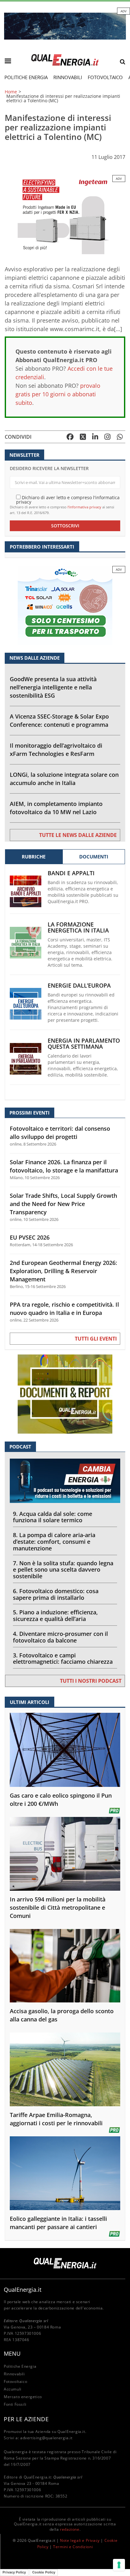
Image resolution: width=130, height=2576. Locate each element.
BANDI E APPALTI (71, 873)
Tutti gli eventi (96, 1339)
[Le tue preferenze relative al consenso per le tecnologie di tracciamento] (119, 2565)
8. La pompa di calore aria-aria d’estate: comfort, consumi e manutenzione (54, 1542)
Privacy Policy (14, 2572)
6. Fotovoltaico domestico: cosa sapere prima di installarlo (56, 1594)
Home (11, 92)
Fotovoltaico (105, 77)
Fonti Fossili (15, 2404)
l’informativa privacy (84, 507)
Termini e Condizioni (73, 2547)
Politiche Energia (26, 77)
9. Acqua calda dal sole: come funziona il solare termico (53, 1517)
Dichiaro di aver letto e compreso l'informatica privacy (68, 499)
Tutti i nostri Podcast (91, 1681)
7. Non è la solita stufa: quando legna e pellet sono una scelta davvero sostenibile (63, 1570)
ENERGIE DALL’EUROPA (79, 986)
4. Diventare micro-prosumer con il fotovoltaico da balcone (60, 1637)
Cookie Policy (44, 2572)
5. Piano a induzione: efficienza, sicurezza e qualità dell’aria (55, 1615)
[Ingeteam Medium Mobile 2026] (65, 214)
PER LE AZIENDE (26, 2419)
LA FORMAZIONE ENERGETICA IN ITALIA (78, 927)
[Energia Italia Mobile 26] (65, 605)
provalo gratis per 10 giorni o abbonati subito (58, 394)
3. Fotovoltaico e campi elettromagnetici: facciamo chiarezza (63, 1659)
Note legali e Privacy (80, 2540)
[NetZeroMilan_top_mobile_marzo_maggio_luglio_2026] (65, 25)
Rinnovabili (68, 77)
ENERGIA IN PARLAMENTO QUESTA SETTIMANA (84, 1044)
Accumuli (13, 2389)
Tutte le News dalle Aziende (78, 835)
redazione (70, 2529)
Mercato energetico (23, 2397)
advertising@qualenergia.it (46, 2438)
